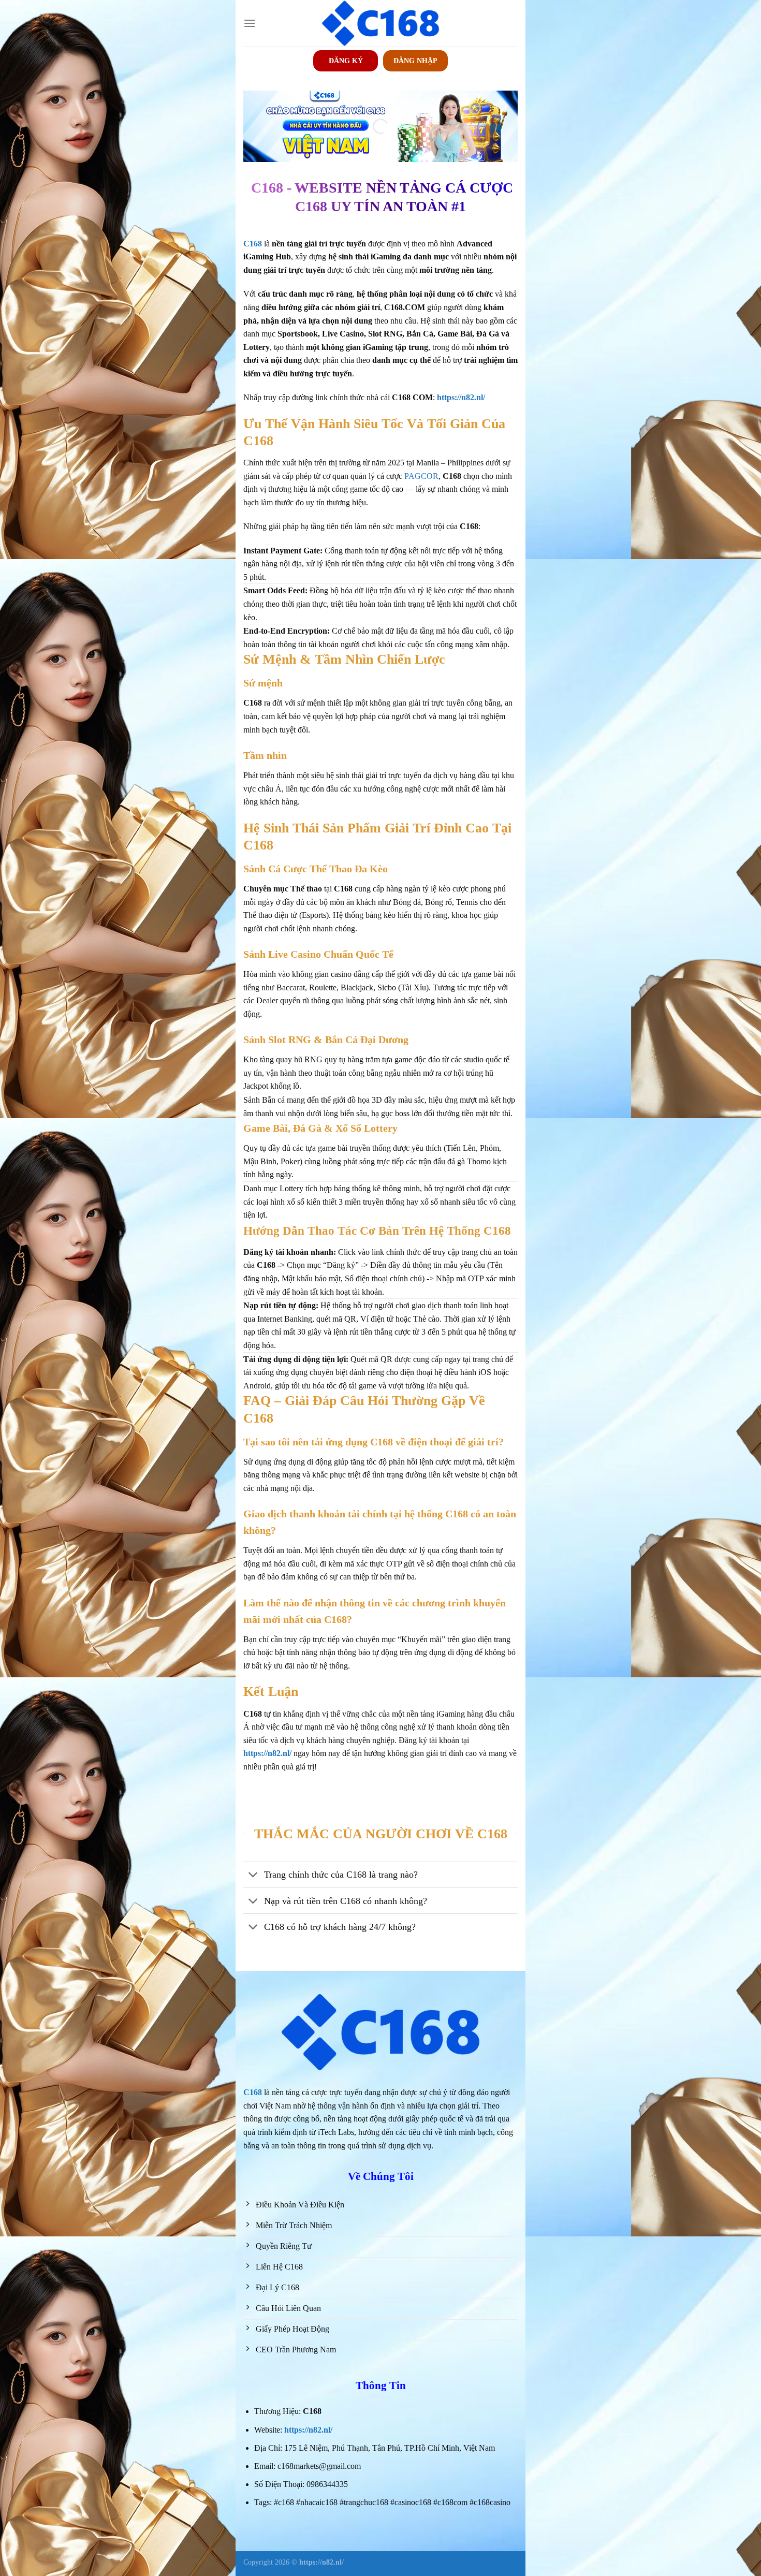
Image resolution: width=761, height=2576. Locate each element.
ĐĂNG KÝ (346, 61)
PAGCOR (421, 476)
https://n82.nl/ (308, 2430)
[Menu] (250, 23)
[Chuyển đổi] (253, 1876)
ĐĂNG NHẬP (415, 61)
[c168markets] (380, 23)
